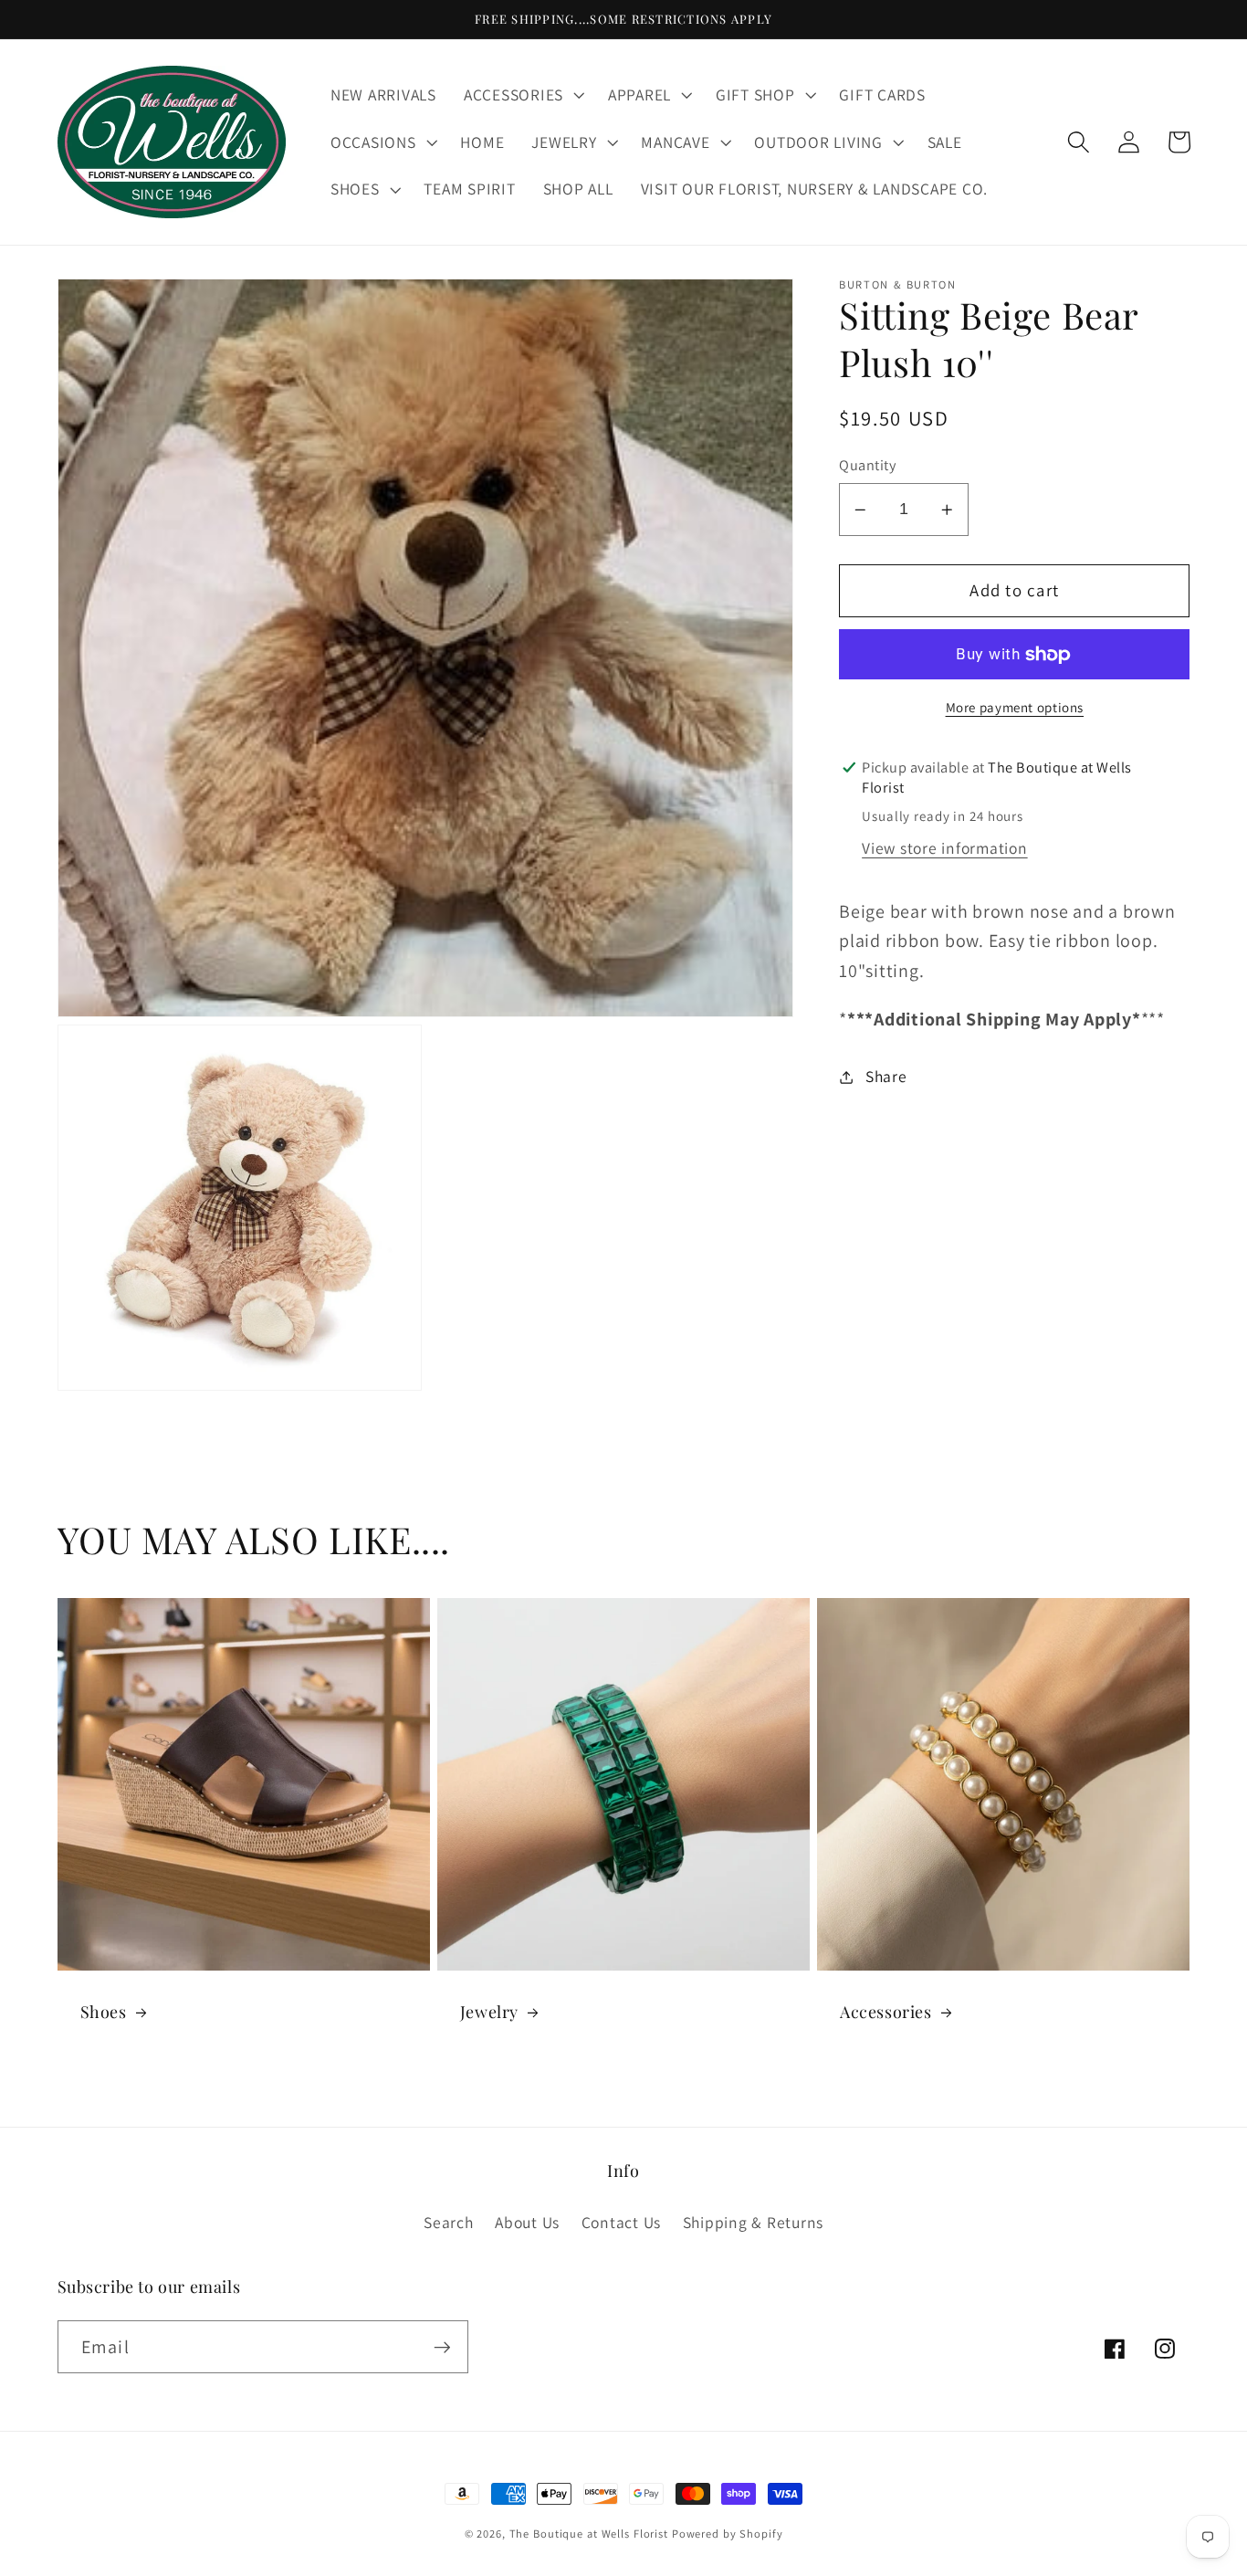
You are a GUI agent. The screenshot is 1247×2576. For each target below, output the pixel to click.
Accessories (886, 2012)
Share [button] (886, 1076)
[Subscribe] (442, 2347)
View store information (945, 849)
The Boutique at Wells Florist (591, 2534)
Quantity (867, 466)
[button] (522, 95)
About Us (527, 2222)
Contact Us (622, 2222)
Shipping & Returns (754, 2222)
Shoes (104, 2012)
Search (449, 2222)
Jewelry (489, 2012)
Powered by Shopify (728, 2534)
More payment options (1015, 707)
